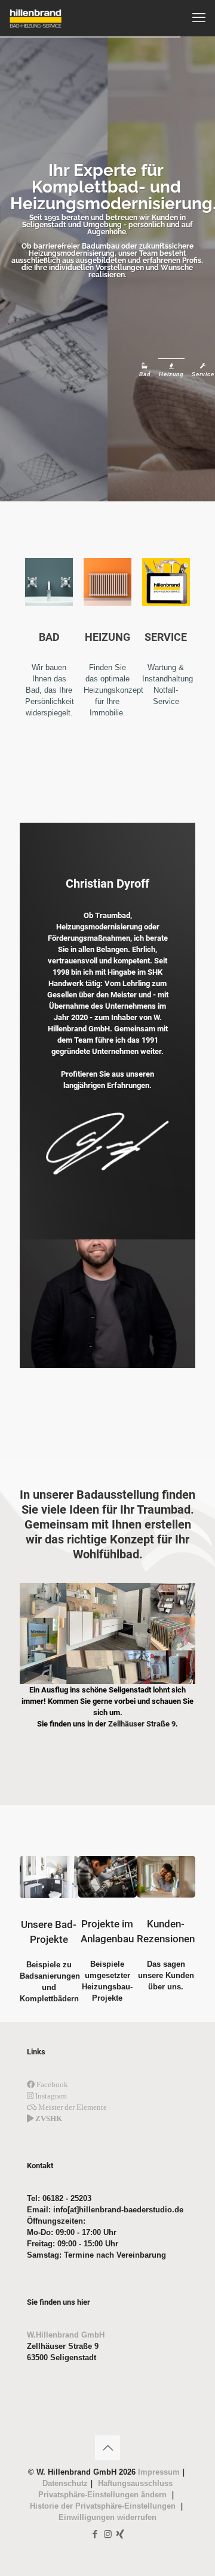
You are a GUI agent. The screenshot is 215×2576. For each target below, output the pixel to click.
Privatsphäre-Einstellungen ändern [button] (104, 2495)
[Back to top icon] (107, 2448)
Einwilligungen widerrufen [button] (107, 2517)
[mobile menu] (199, 18)
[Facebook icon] (95, 2534)
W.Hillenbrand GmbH (66, 2335)
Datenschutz (65, 2483)
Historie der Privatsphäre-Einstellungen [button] (104, 2506)
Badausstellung (118, 1495)
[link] (107, 1633)
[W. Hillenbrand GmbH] (36, 18)
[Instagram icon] (108, 2534)
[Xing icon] (120, 2534)
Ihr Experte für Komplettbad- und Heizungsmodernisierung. (106, 188)
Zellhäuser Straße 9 (142, 1724)
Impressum (158, 2472)
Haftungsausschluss (134, 2483)
